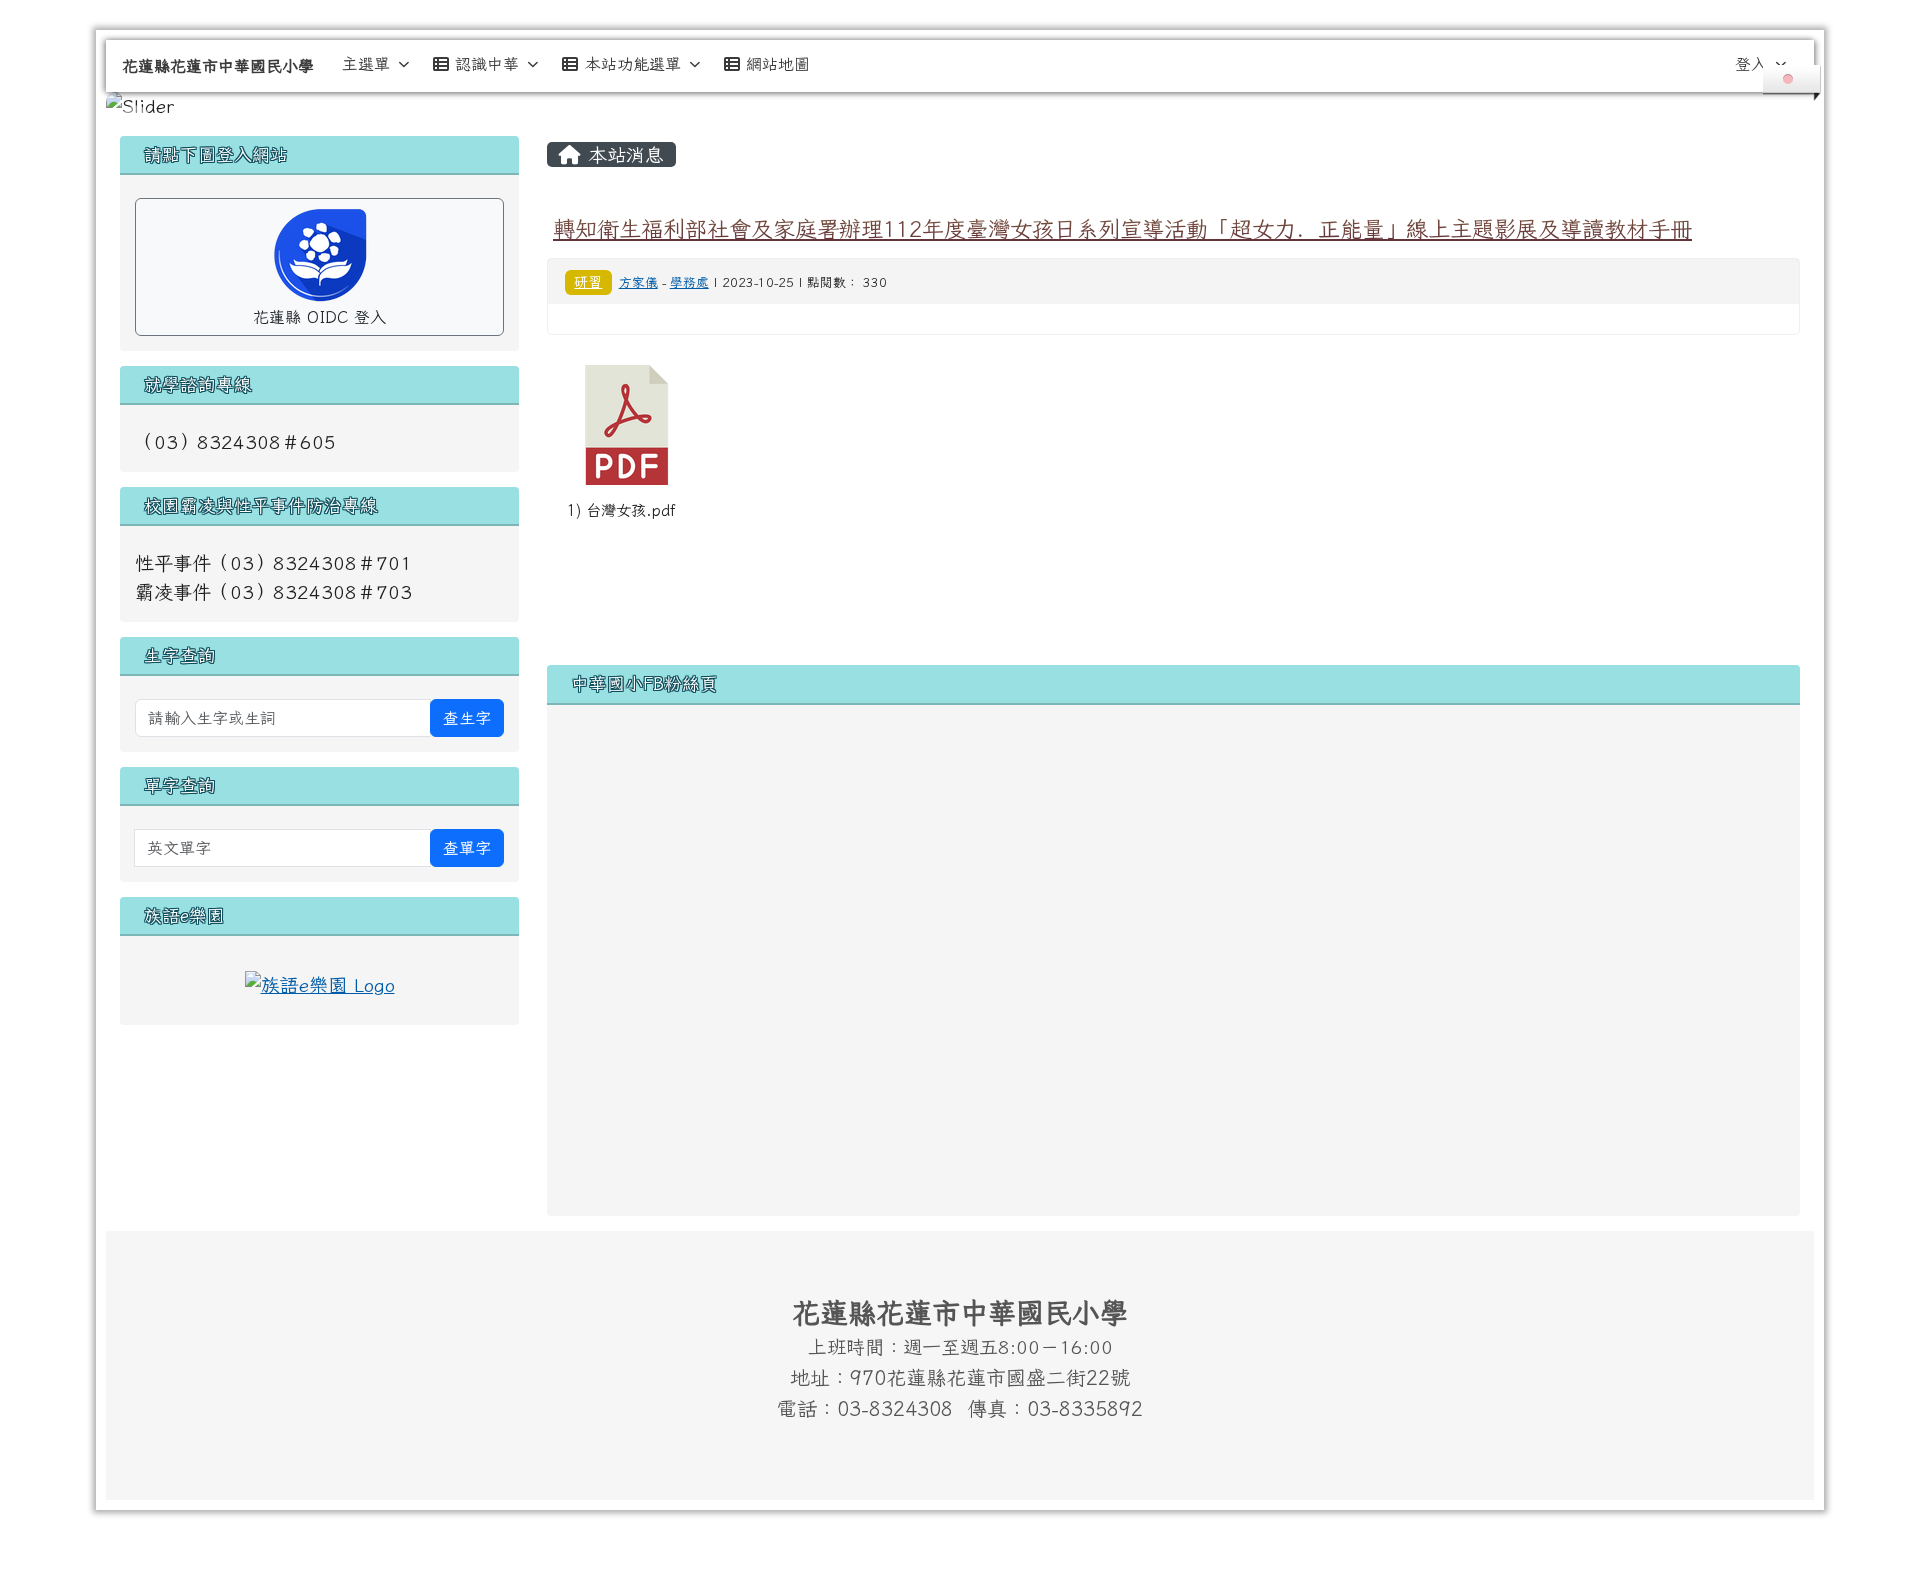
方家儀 (638, 282)
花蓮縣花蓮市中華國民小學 (218, 66)
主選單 (366, 64)
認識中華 (487, 64)
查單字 (467, 848)
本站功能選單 (633, 64)
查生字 (467, 718)
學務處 (689, 282)
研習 (588, 281)
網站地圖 (778, 64)
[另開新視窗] (320, 982)
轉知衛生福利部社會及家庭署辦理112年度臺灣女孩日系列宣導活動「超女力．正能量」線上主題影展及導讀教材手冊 (1122, 228)
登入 (1751, 64)
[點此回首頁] (960, 106)
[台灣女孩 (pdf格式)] (627, 425)
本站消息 (622, 154)
